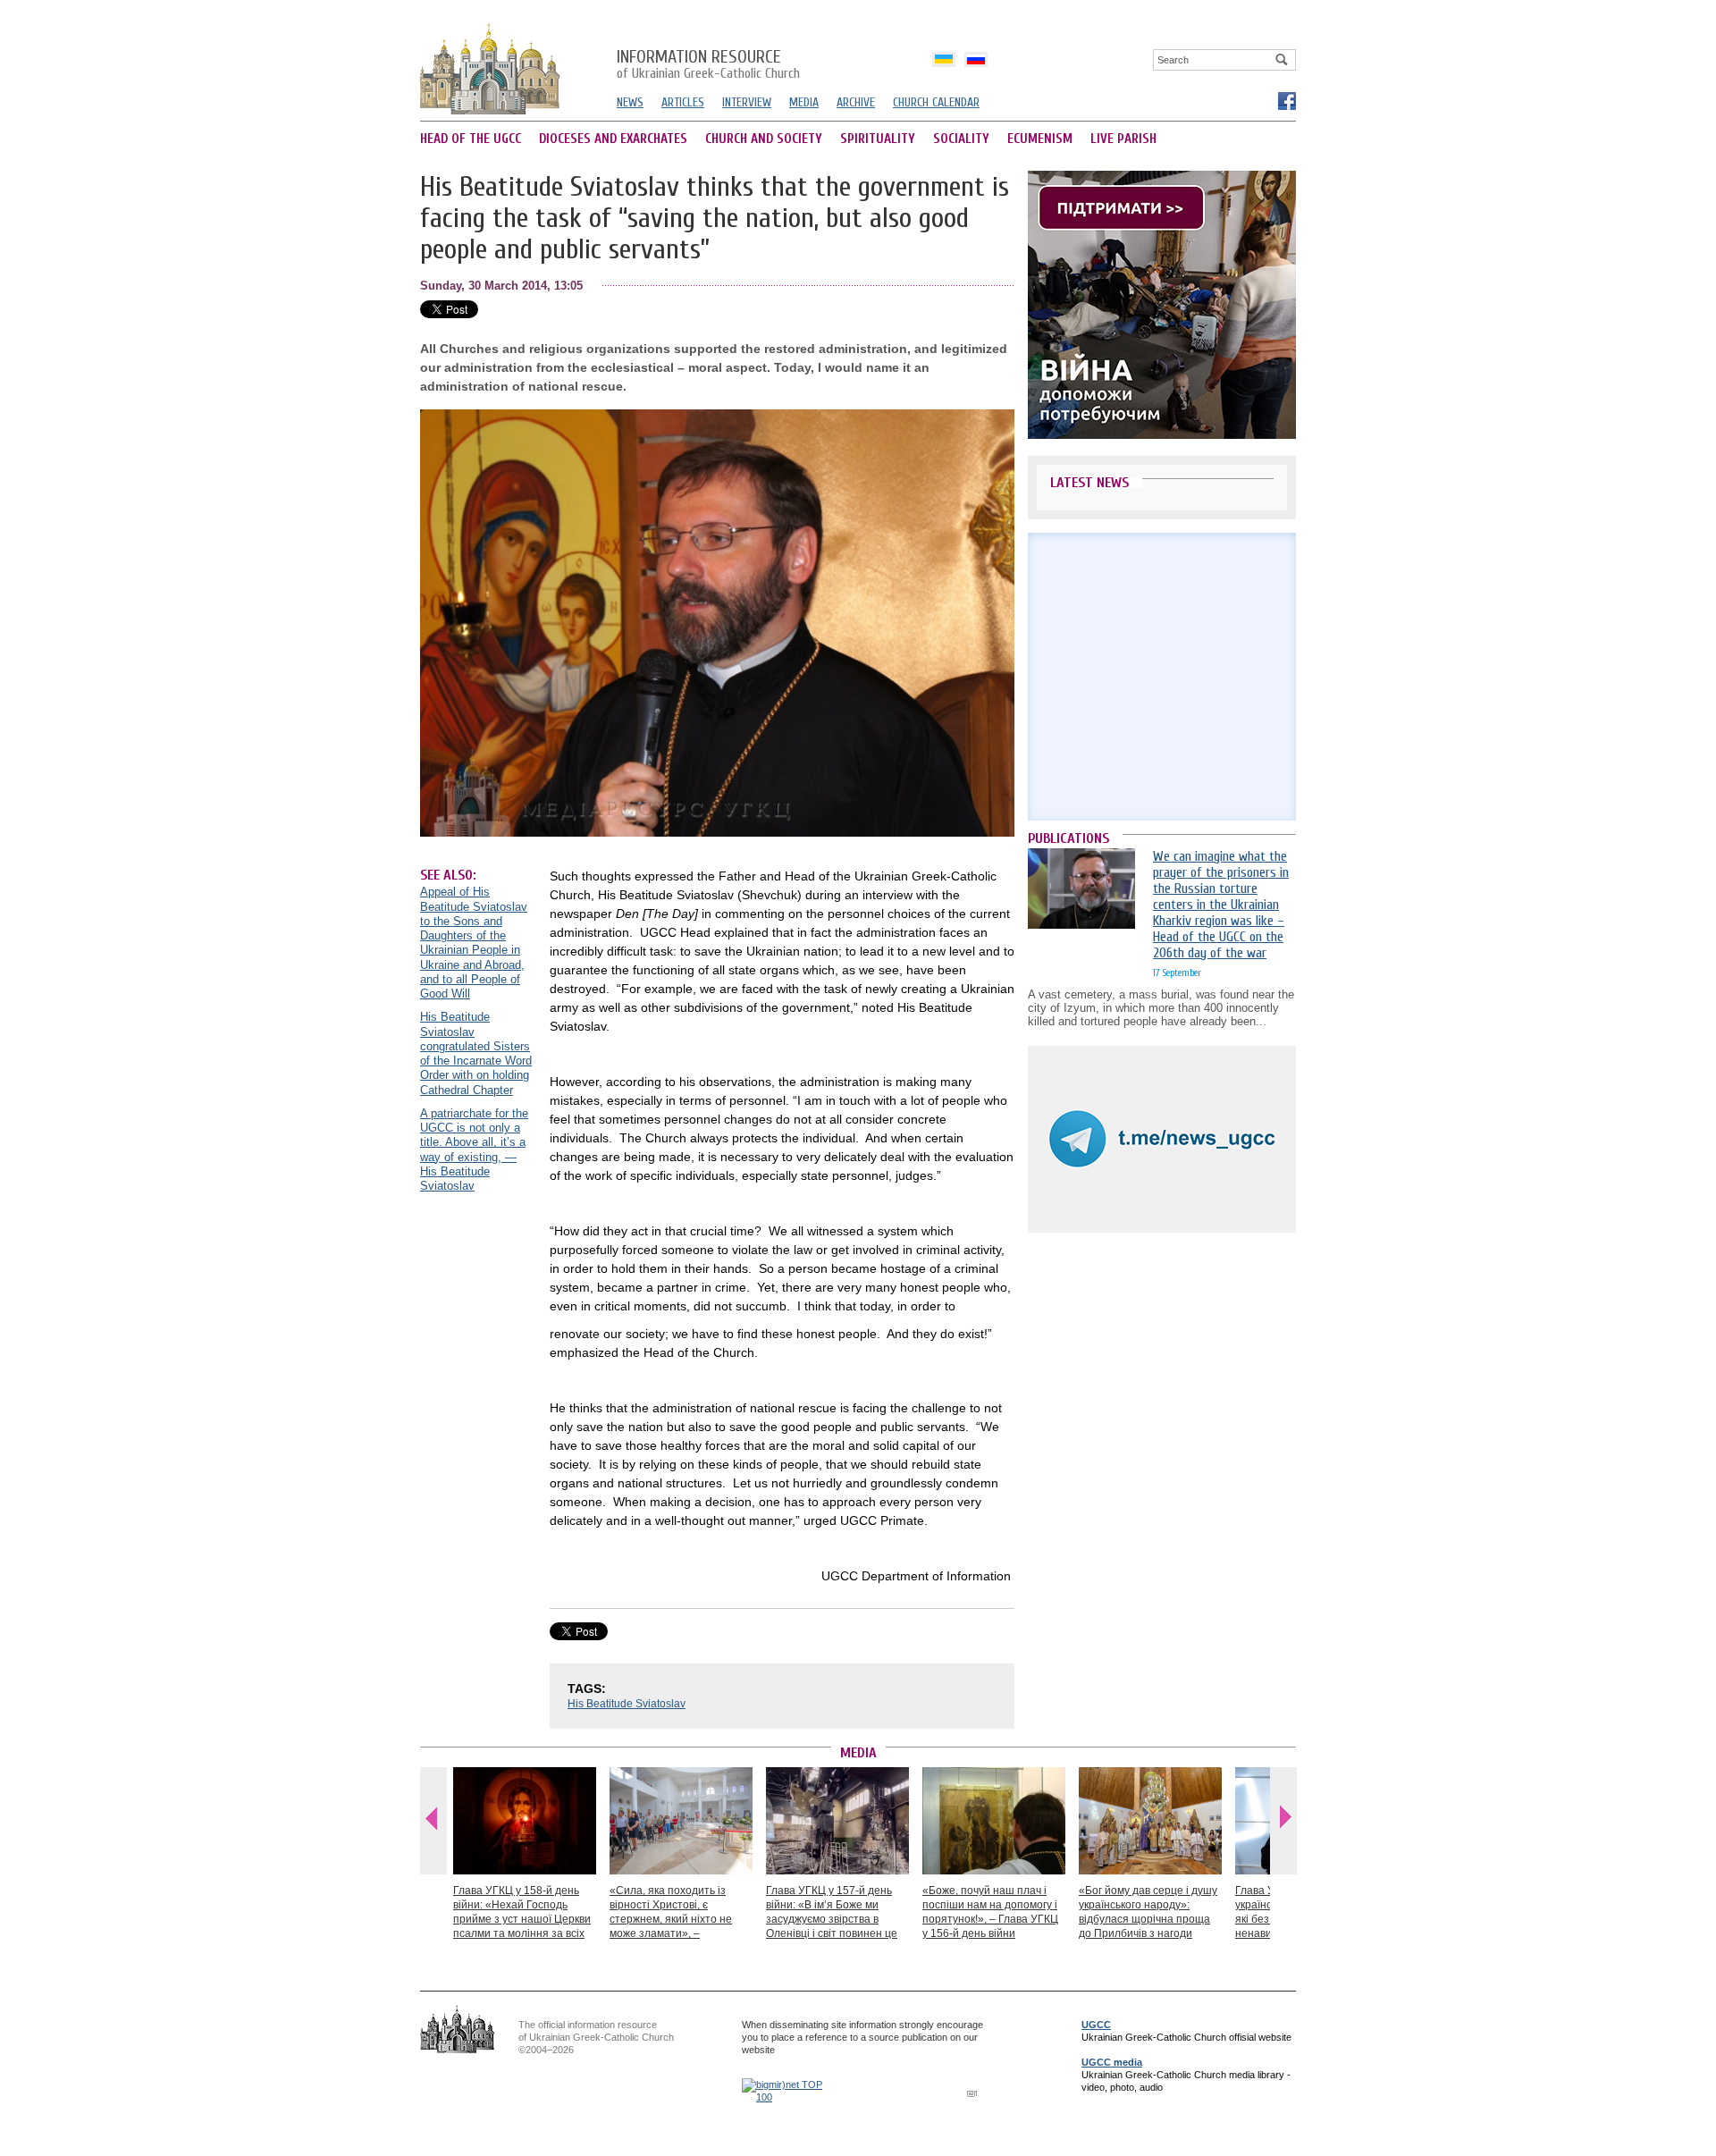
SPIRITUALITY (878, 139)
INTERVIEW (747, 102)
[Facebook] (1286, 100)
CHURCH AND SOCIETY (764, 139)
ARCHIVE (856, 102)
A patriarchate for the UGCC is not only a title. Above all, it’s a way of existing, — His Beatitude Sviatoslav (474, 1150)
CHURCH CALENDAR (936, 102)
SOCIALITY (961, 139)
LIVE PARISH (1123, 139)
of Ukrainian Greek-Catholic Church (708, 65)
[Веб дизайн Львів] (974, 2093)
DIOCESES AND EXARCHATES (613, 139)
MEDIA (804, 102)
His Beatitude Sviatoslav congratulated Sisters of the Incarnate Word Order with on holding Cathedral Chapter (476, 1053)
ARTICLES (683, 102)
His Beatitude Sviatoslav (627, 1704)
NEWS (630, 102)
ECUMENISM (1040, 139)
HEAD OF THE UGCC (471, 139)
